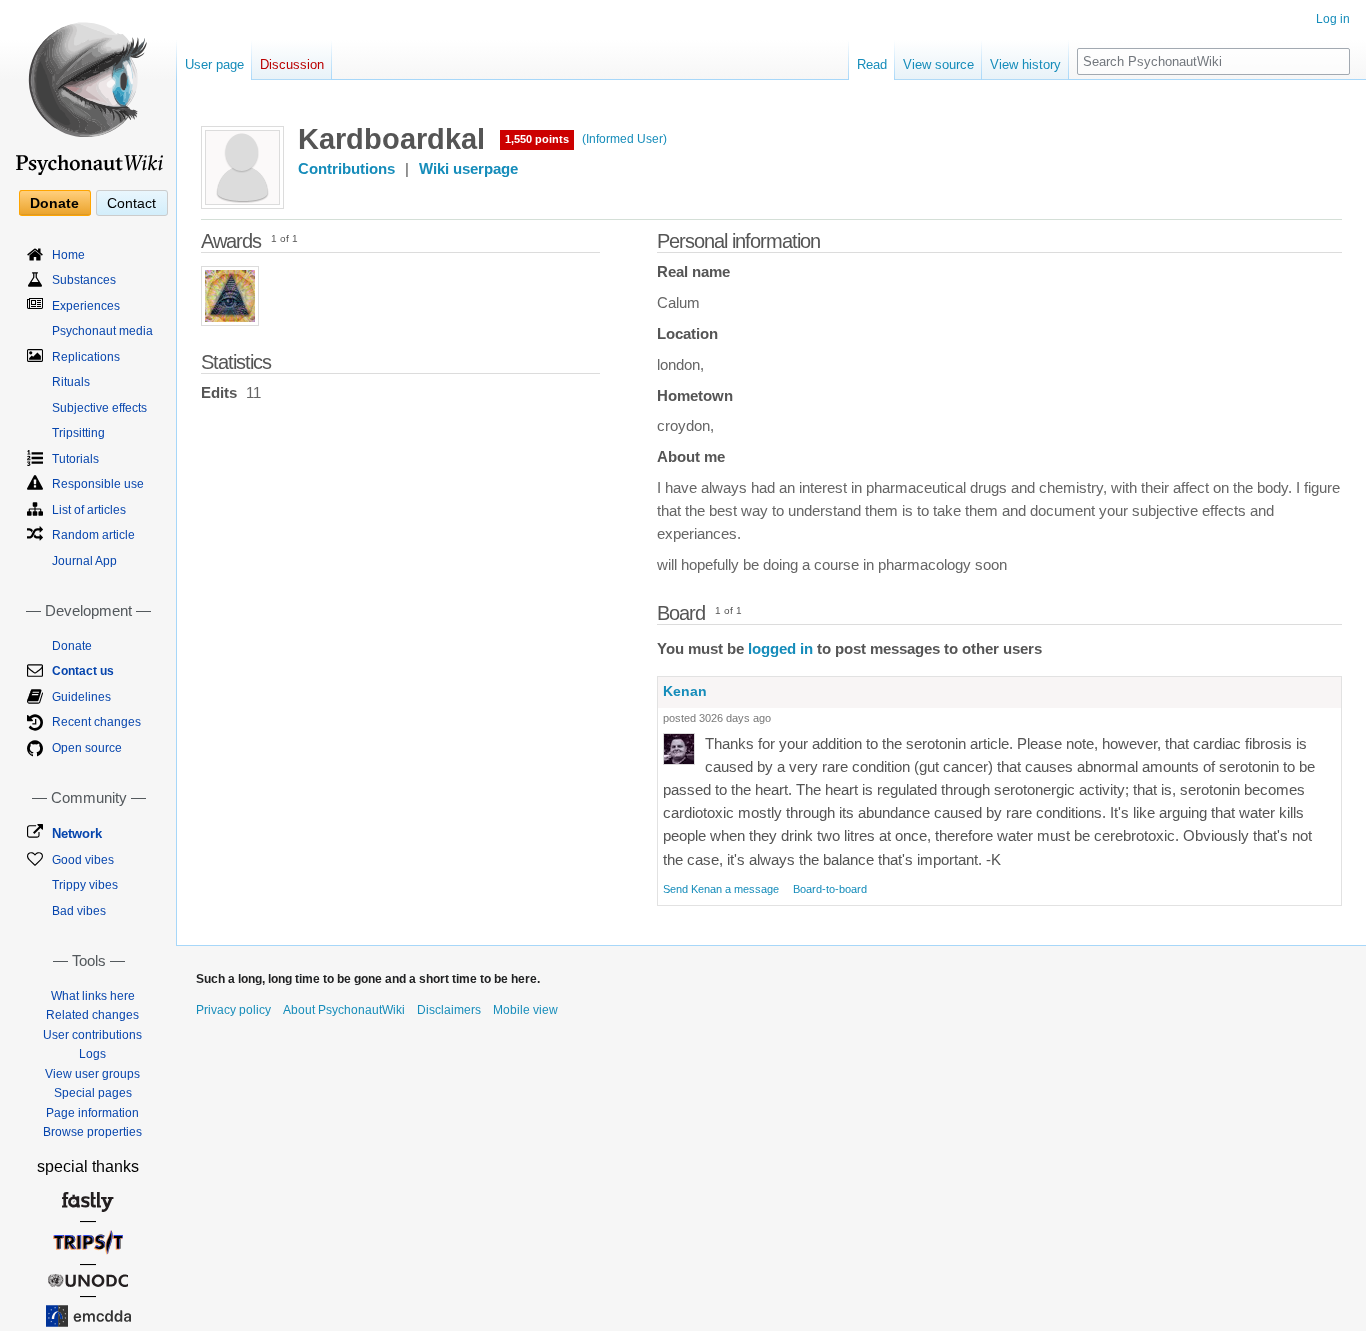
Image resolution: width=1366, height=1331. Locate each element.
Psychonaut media (102, 331)
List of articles (89, 510)
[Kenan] (679, 748)
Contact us (83, 671)
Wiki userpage (468, 169)
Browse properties (92, 1132)
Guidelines (81, 697)
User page (214, 64)
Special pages (93, 1093)
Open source (87, 748)
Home (68, 255)
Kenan (685, 691)
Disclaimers (449, 1010)
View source (938, 64)
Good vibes (83, 860)
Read (872, 64)
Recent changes (96, 722)
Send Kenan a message (721, 889)
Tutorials (75, 459)
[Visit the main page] (88, 90)
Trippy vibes (85, 885)
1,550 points (537, 139)
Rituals (71, 382)
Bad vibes (79, 911)
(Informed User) (624, 139)
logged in (780, 649)
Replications (86, 357)
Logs (92, 1054)
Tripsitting (78, 433)
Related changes (92, 1015)
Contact (131, 203)
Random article (93, 535)
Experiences (86, 306)
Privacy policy (233, 1010)
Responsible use (98, 484)
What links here (93, 996)
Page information (92, 1113)
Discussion (292, 64)
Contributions (346, 169)
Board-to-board (830, 889)
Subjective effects (99, 408)
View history (1025, 64)
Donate (54, 203)
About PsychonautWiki (344, 1010)
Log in (1333, 19)
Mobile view (525, 1010)
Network (77, 833)
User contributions (92, 1035)
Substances (84, 280)
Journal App (84, 561)
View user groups (92, 1074)
